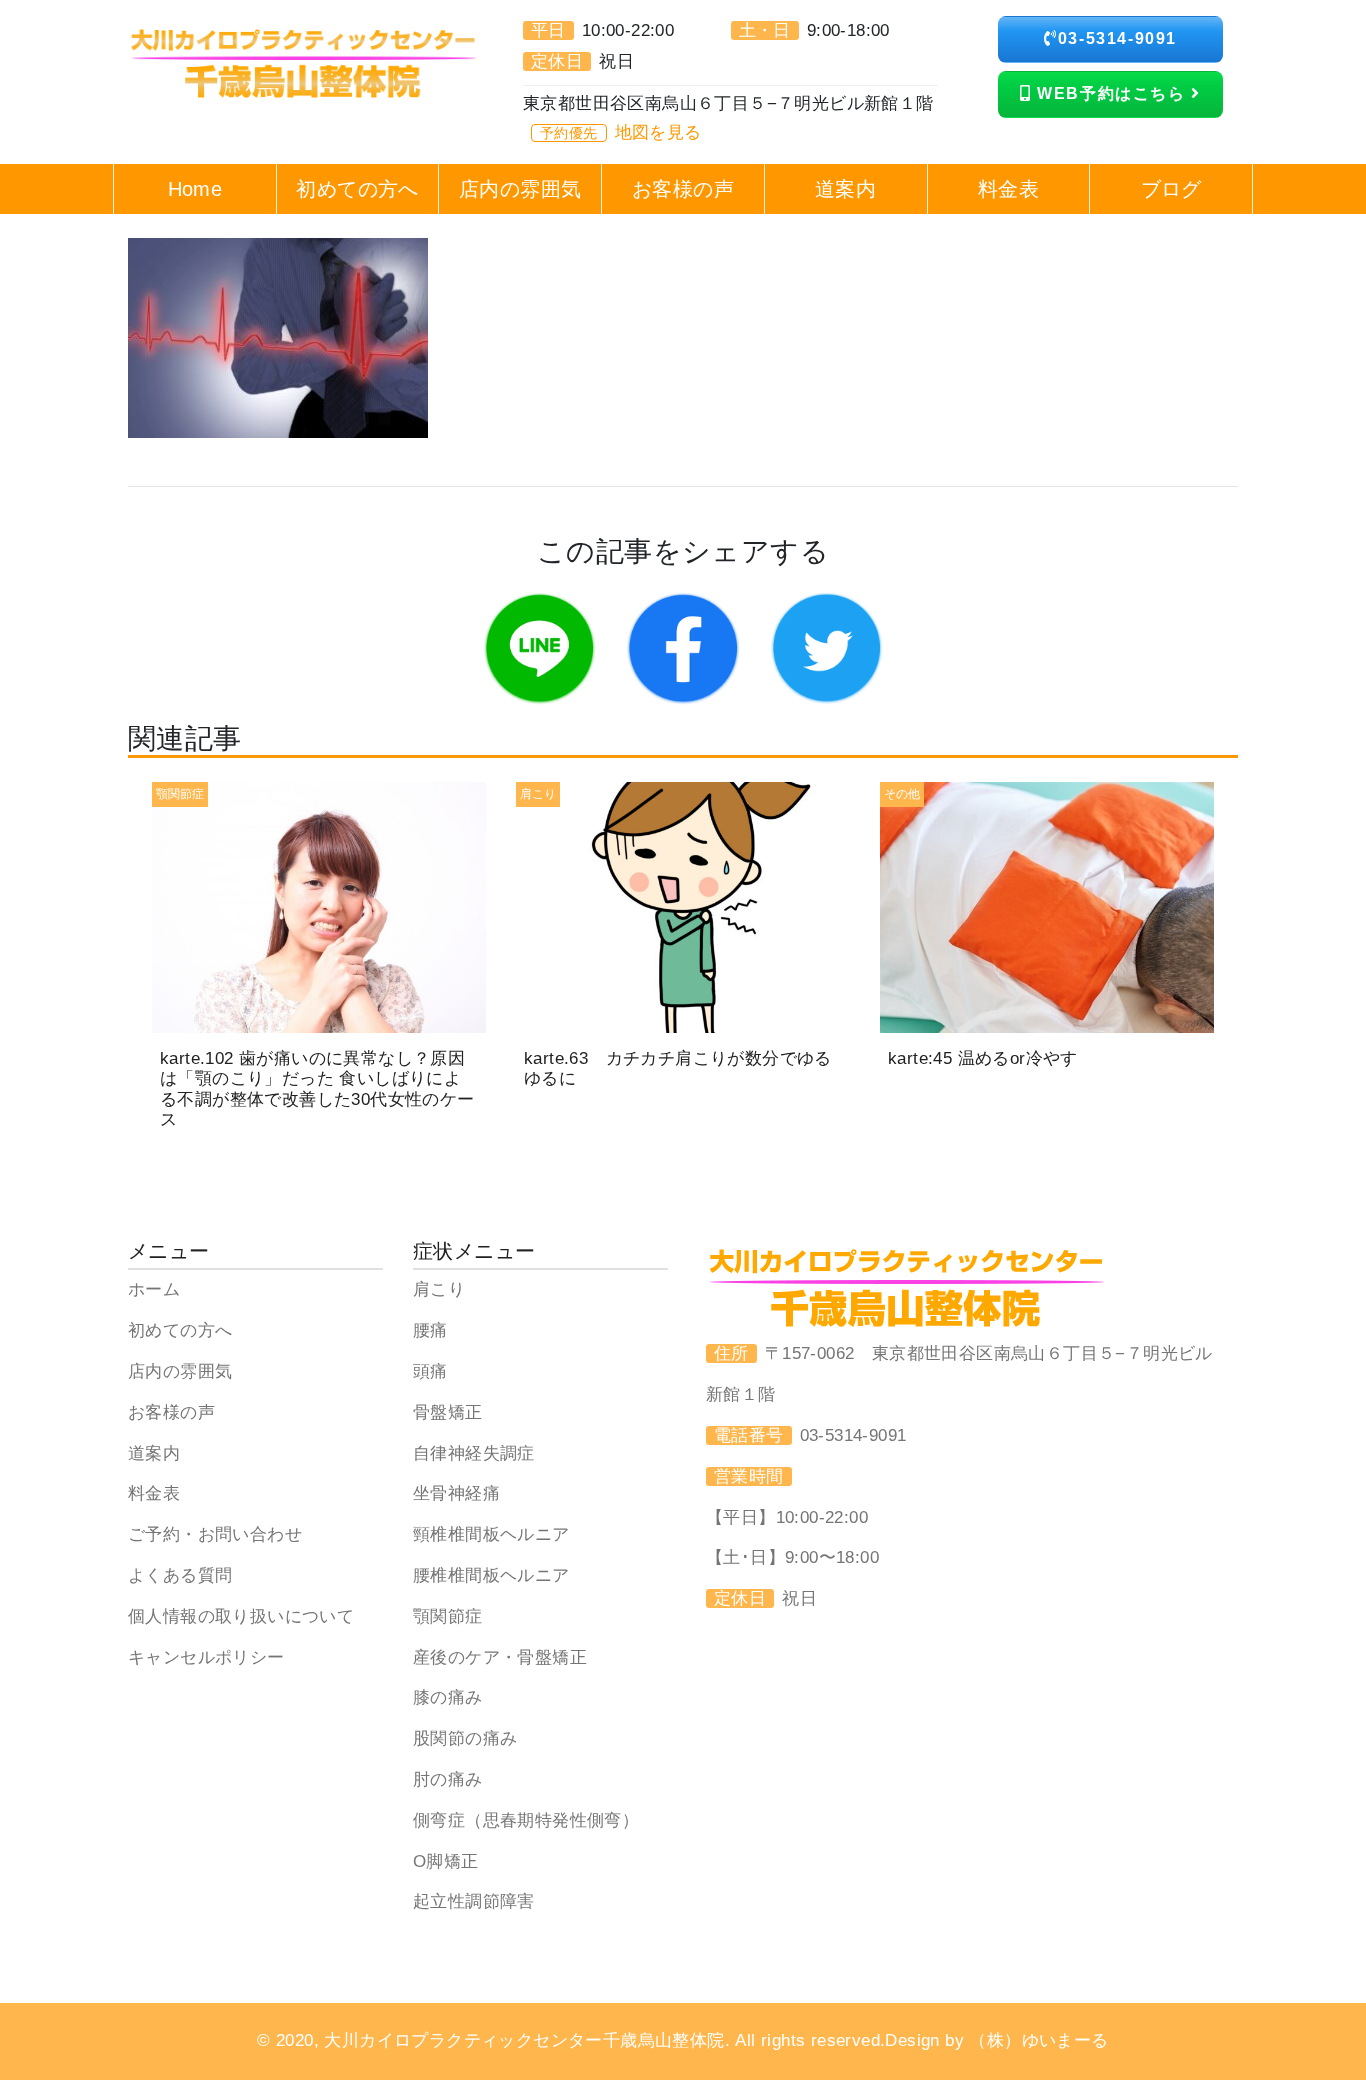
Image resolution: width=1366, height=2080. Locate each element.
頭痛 (430, 1371)
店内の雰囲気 (180, 1371)
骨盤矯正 (448, 1412)
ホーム (154, 1289)
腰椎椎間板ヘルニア (491, 1575)
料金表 (154, 1493)
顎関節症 (448, 1616)
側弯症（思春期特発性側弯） (526, 1820)
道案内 (154, 1453)
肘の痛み (448, 1779)
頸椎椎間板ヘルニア (491, 1534)
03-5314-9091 (1117, 38)
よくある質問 (180, 1575)
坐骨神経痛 (456, 1493)
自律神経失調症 (474, 1453)
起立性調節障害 (474, 1901)
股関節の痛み (465, 1738)
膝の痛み (448, 1697)
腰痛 (430, 1330)
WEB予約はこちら (1112, 93)
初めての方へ (180, 1330)
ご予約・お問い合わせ (215, 1534)
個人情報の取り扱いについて (241, 1616)
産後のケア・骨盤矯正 (500, 1657)
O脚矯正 (446, 1861)
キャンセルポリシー (206, 1657)
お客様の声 (171, 1412)
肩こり (439, 1289)
